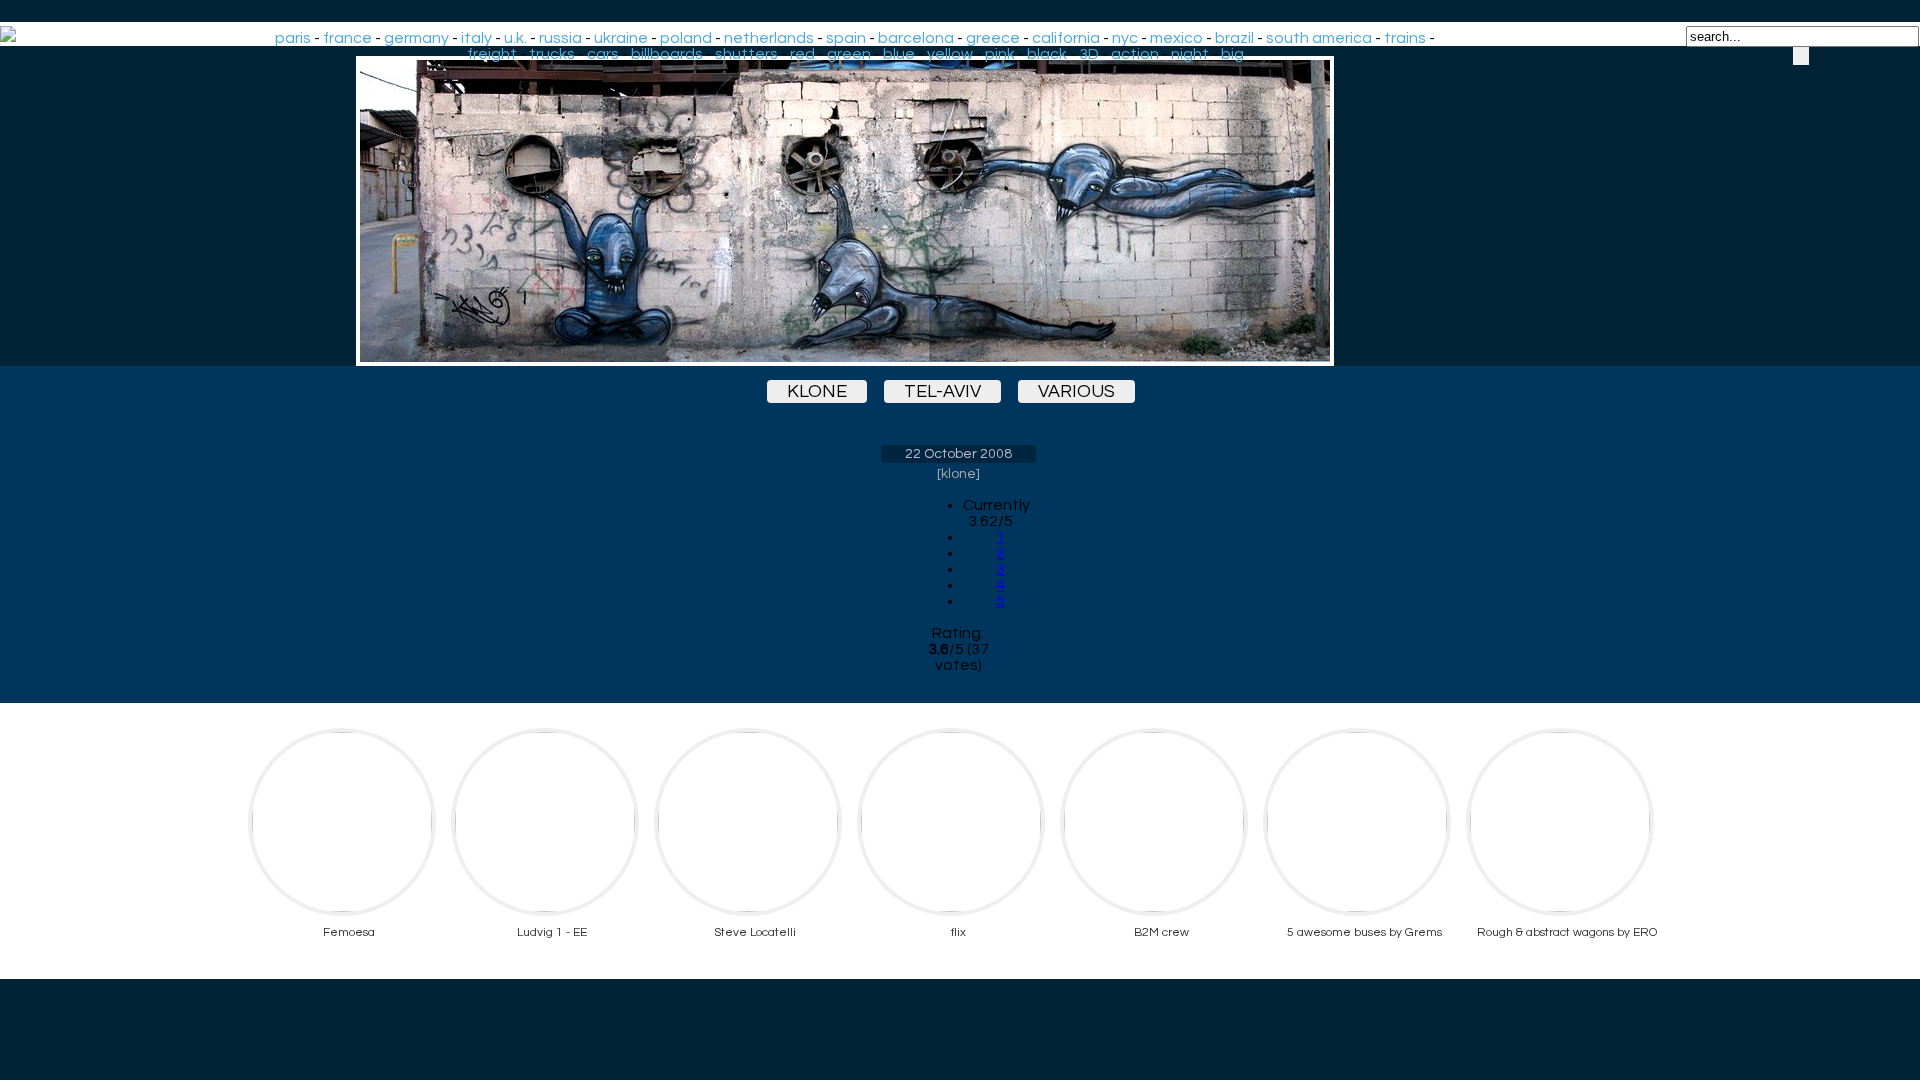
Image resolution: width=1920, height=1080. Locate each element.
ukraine (621, 38)
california (1066, 38)
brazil (1234, 38)
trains (1405, 38)
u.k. (515, 38)
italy (476, 38)
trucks (552, 54)
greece (993, 38)
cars (603, 54)
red (802, 54)
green (849, 54)
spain (846, 38)
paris (293, 38)
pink (1000, 54)
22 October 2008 (958, 454)
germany (416, 38)
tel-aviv (942, 391)
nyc (1125, 38)
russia (560, 38)
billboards (667, 54)
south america (1319, 38)
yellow (950, 54)
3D (1089, 54)
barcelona (916, 38)
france (347, 38)
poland (686, 38)
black (1047, 54)
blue (899, 54)
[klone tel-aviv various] (958, 211)
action (1135, 54)
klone (817, 391)
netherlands (769, 38)
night (1190, 54)
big (1232, 54)
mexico (1176, 38)
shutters (746, 54)
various (1076, 391)
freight (492, 54)
